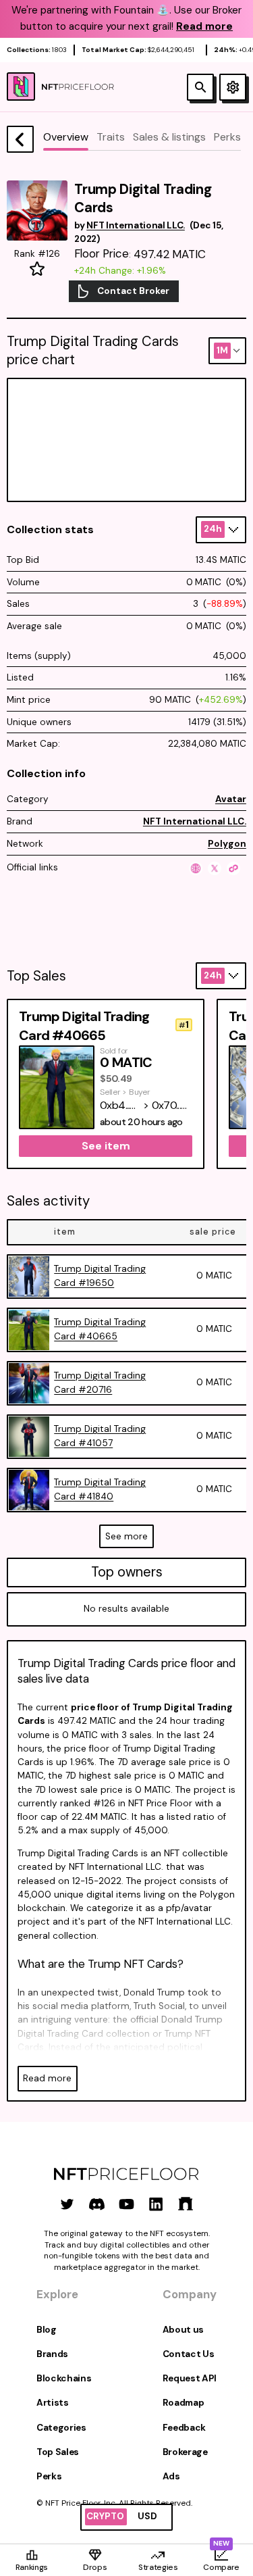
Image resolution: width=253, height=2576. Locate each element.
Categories (61, 2428)
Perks (49, 2476)
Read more (47, 2078)
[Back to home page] (20, 139)
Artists (53, 2403)
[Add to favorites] (37, 269)
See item (106, 1146)
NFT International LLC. (195, 821)
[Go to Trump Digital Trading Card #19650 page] (29, 1277)
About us (183, 2330)
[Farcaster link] (186, 2204)
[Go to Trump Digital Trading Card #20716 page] (29, 1383)
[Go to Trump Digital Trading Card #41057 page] (29, 1437)
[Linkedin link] (156, 2204)
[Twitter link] (67, 2204)
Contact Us (189, 2354)
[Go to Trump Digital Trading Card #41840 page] (29, 1490)
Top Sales (58, 2452)
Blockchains (64, 2378)
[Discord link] (97, 2204)
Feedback (184, 2428)
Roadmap (184, 2403)
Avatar (231, 799)
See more (126, 1536)
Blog (47, 2330)
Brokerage (185, 2452)
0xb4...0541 (120, 1105)
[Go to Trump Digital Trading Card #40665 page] (29, 1330)
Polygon (227, 844)
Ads (171, 2476)
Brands (52, 2354)
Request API (190, 2378)
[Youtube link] (126, 2204)
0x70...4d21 (172, 1105)
